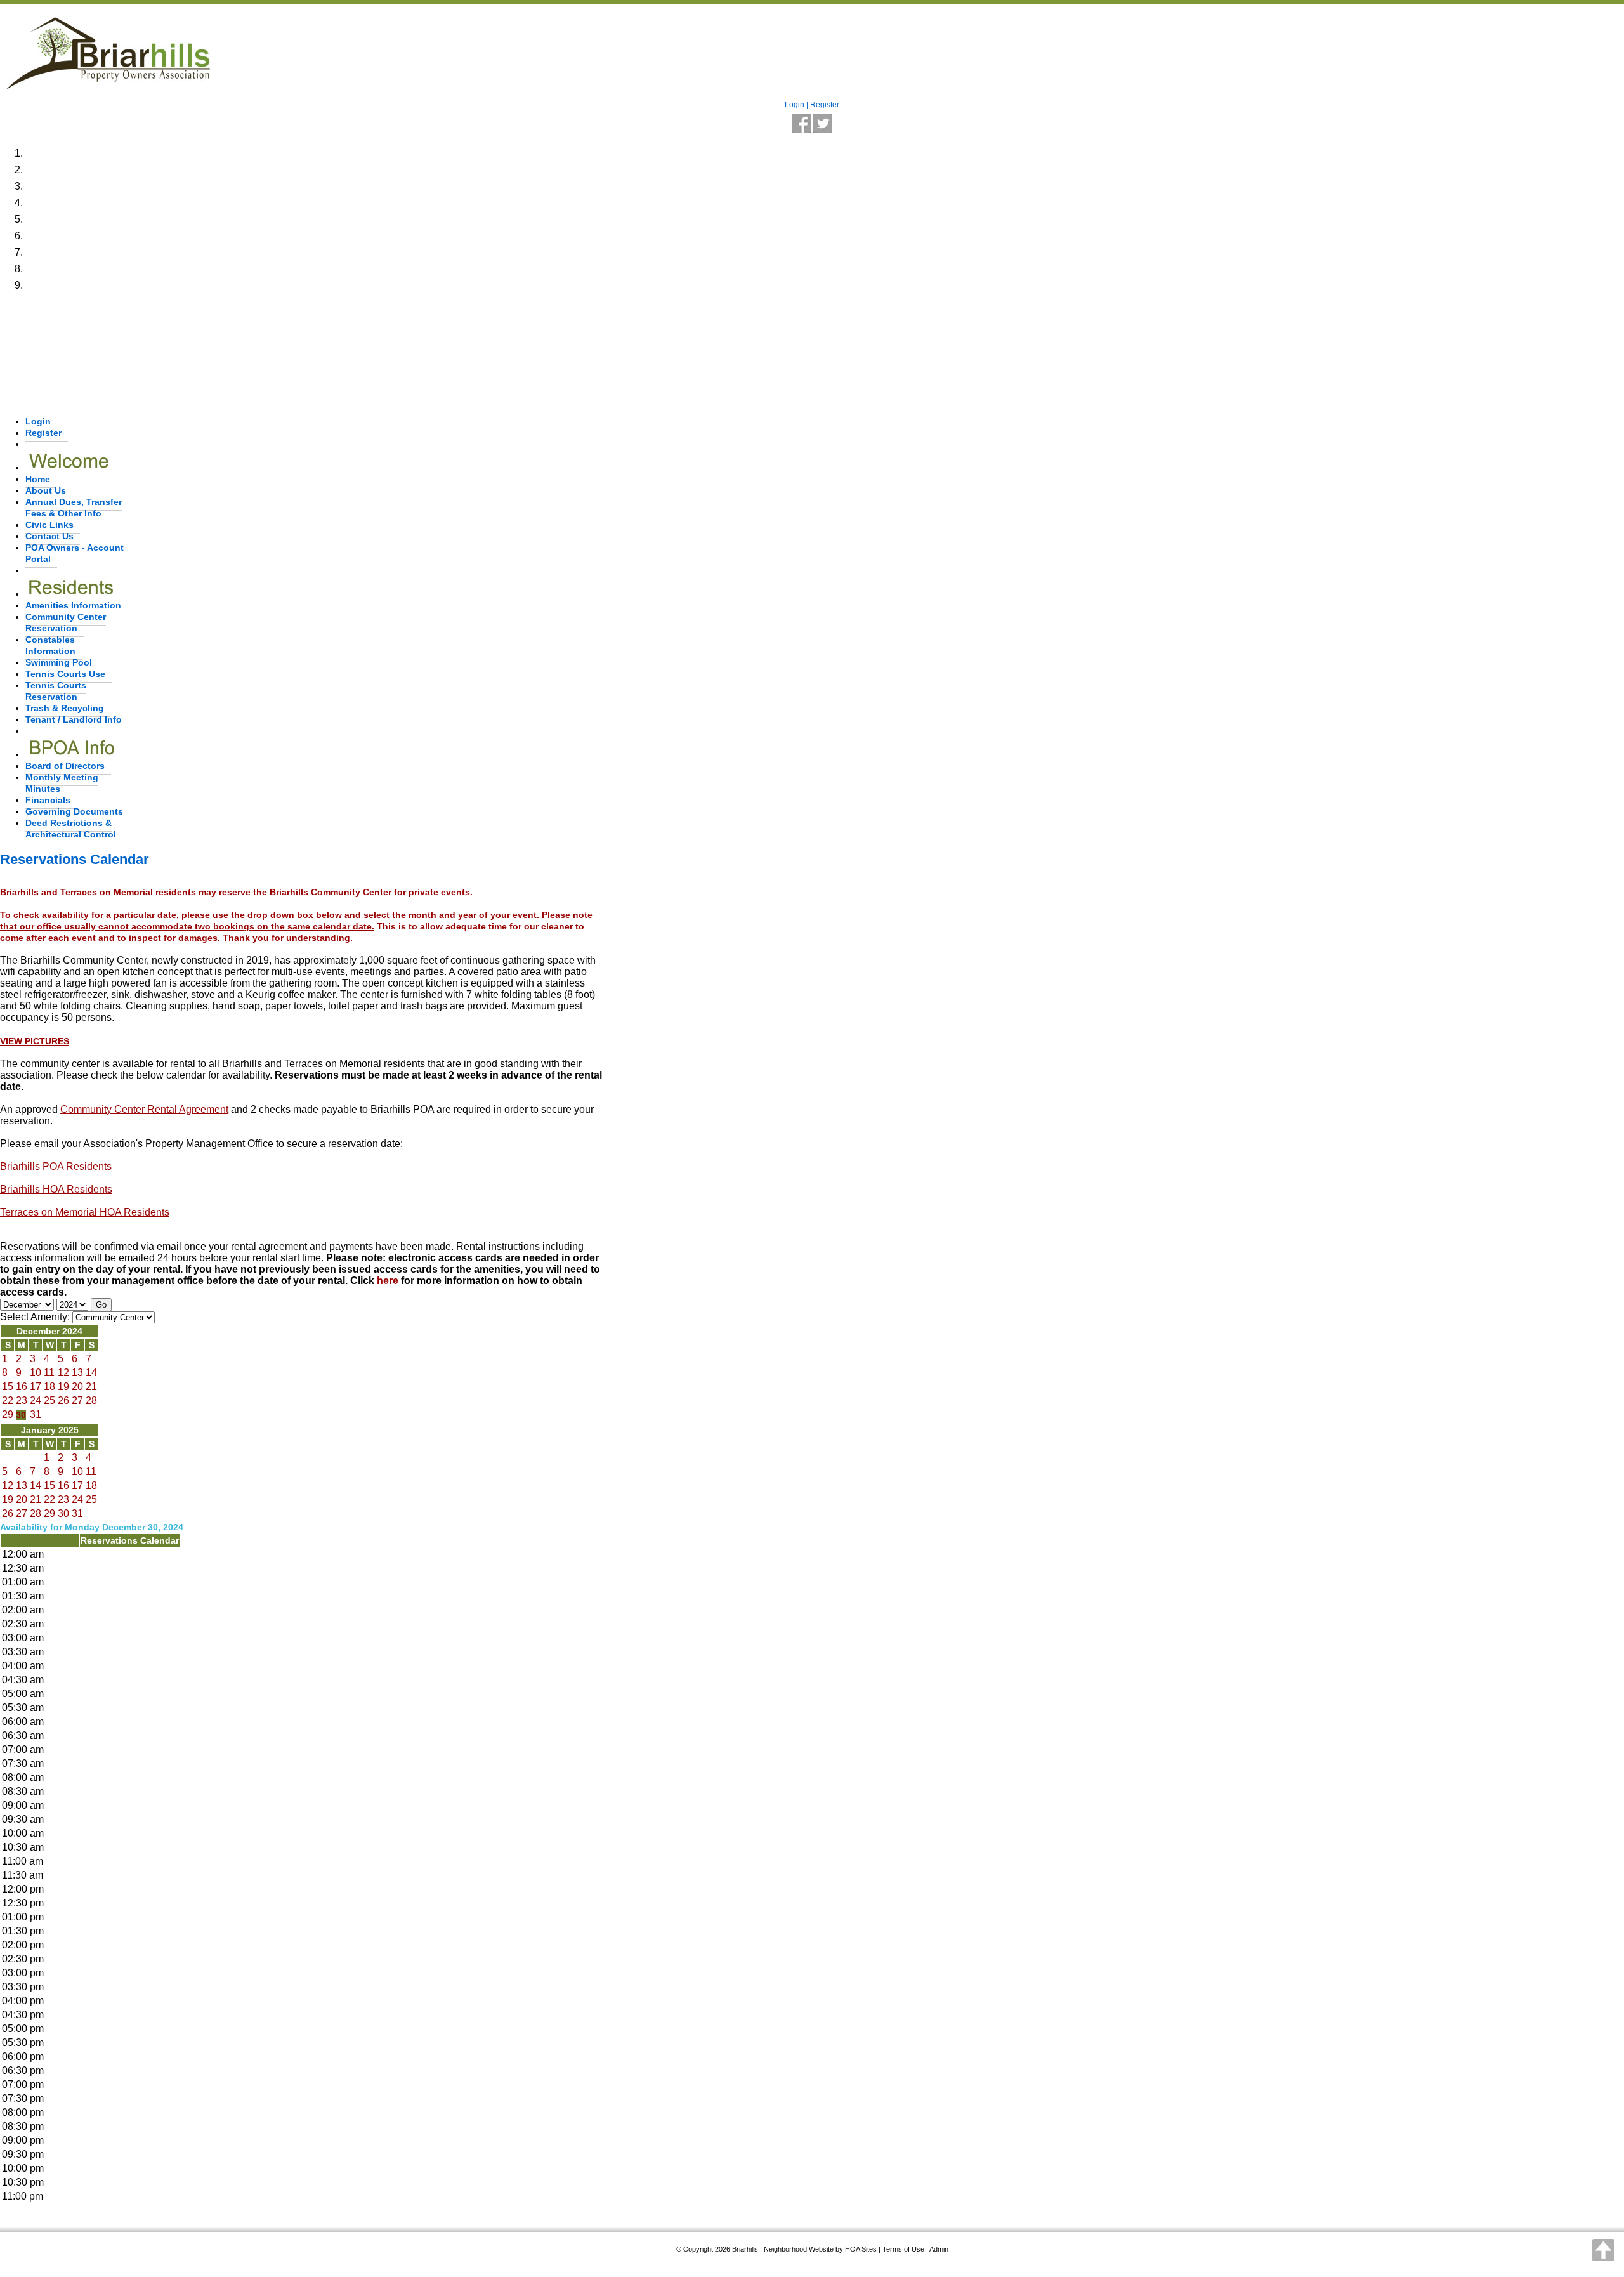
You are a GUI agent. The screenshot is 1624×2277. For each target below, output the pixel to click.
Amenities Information (73, 605)
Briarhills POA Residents (56, 1166)
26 (63, 1401)
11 (49, 1373)
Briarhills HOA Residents (56, 1189)
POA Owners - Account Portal (75, 553)
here (388, 1281)
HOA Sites (861, 2249)
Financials (48, 800)
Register (825, 105)
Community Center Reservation (66, 622)
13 (77, 1373)
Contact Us (49, 536)
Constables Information (50, 645)
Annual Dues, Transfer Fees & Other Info (74, 508)
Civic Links (49, 525)
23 (22, 1401)
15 (8, 1387)
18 (49, 1387)
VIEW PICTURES (35, 1041)
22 (8, 1401)
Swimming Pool (59, 662)
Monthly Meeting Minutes (62, 783)
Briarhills (745, 2249)
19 (63, 1387)
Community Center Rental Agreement (144, 1109)
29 (8, 1414)
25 (49, 1401)
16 (22, 1387)
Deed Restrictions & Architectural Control (71, 829)
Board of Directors (65, 766)
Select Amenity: (35, 1317)
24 (36, 1401)
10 (36, 1373)
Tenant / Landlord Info (74, 719)
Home (38, 479)
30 (21, 1415)
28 (91, 1401)
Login (795, 105)
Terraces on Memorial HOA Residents (85, 1212)
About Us (46, 490)
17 (36, 1387)
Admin (939, 2249)
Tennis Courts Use (65, 674)
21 (91, 1387)
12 (63, 1373)
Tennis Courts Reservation (56, 691)
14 (91, 1373)
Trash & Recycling (65, 708)
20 (77, 1387)
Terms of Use (903, 2249)
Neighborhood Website (799, 2249)
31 (36, 1414)
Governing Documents (74, 811)
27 (77, 1401)
